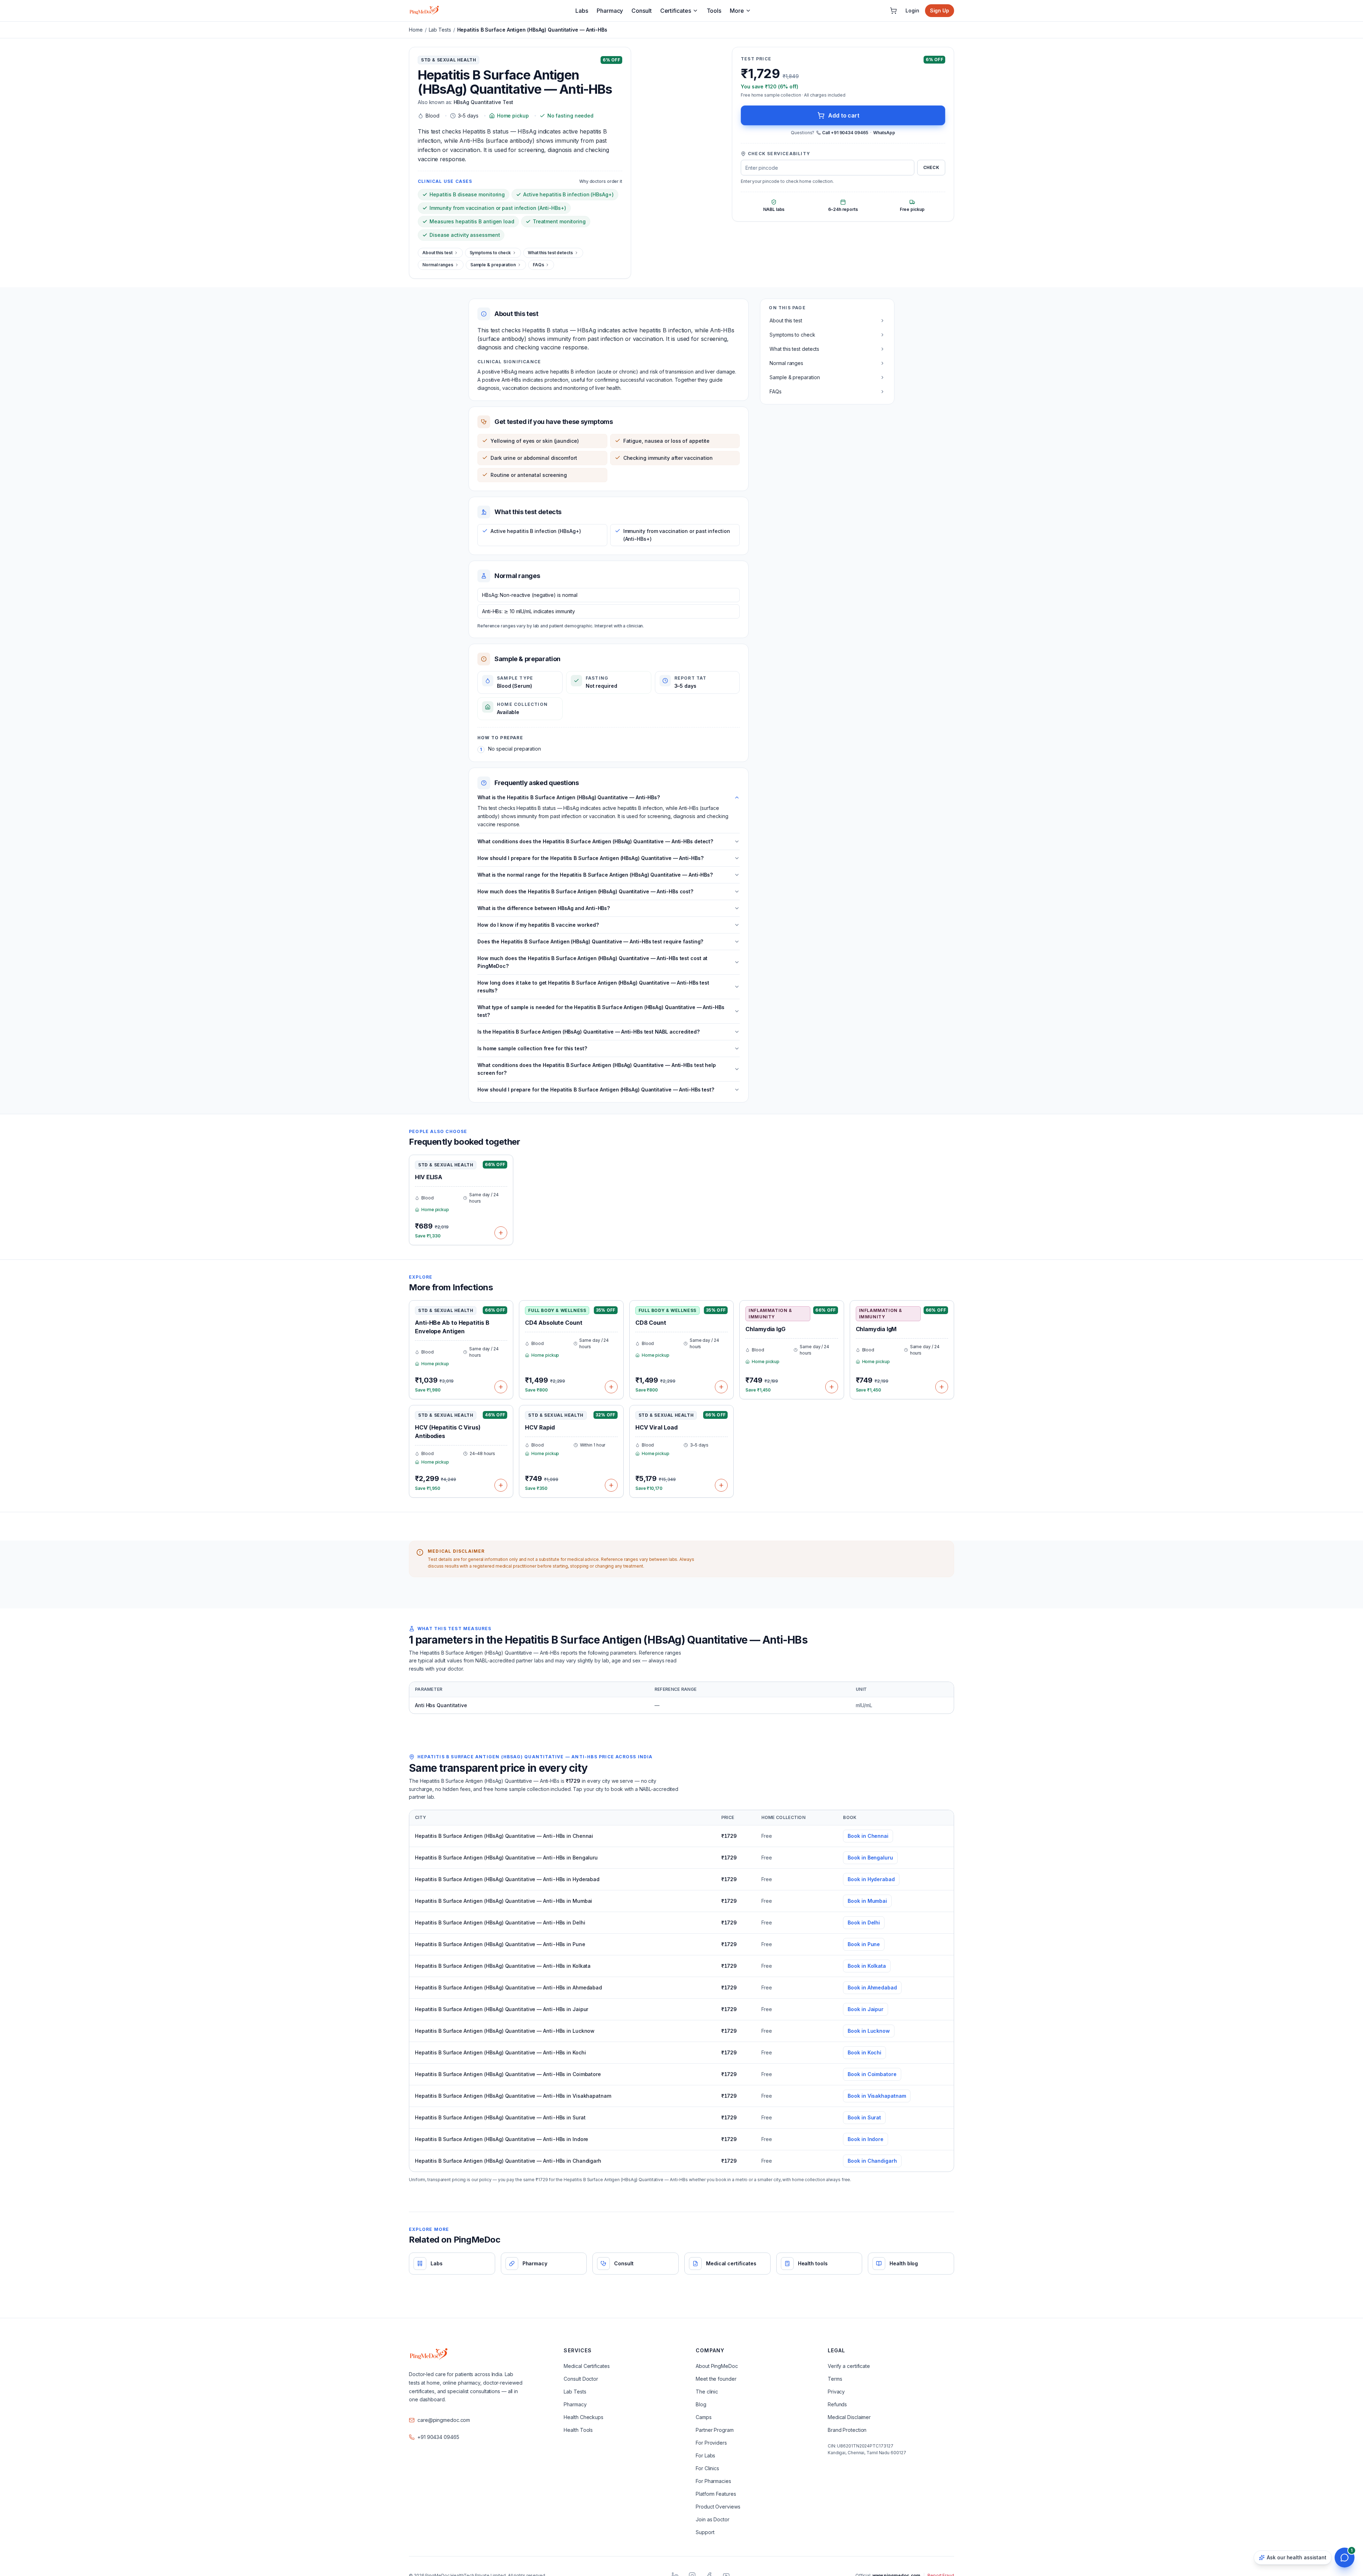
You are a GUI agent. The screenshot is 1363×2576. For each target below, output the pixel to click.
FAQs (538, 265)
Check (931, 167)
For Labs (705, 2455)
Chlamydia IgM (876, 1329)
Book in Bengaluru (870, 1858)
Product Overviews (718, 2507)
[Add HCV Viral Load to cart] (721, 1485)
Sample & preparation (493, 265)
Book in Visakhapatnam (877, 2096)
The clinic (707, 2392)
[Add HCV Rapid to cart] (611, 1485)
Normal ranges (438, 265)
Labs (582, 11)
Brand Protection (847, 2430)
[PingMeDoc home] (424, 11)
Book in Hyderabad (871, 1879)
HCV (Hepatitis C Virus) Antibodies (448, 1432)
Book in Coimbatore (872, 2074)
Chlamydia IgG (765, 1329)
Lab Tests (440, 30)
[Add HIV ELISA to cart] (501, 1233)
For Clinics (707, 2468)
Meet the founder (716, 2379)
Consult (641, 11)
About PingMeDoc (717, 2366)
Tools (714, 11)
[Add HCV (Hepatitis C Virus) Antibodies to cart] (501, 1485)
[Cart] (893, 11)
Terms (835, 2379)
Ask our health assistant (1297, 2557)
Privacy (836, 2392)
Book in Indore (866, 2139)
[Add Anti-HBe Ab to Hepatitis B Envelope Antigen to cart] (501, 1387)
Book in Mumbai (867, 1901)
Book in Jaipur (866, 2009)
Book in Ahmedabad (872, 1987)
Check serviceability (779, 154)
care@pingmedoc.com (444, 2420)
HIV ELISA (429, 1177)
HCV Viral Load (656, 1427)
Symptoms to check (490, 253)
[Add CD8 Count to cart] (721, 1387)
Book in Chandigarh (872, 2161)
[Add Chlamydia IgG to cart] (832, 1387)
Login (912, 10)
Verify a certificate (849, 2366)
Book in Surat (864, 2117)
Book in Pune (864, 1944)
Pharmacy (610, 11)
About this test (437, 253)
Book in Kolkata (867, 1966)
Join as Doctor (713, 2519)
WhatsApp (884, 133)
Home (416, 30)
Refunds (837, 2404)
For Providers (711, 2443)
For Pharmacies (713, 2481)
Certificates (676, 11)
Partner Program (715, 2430)
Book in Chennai (868, 1836)
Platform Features (716, 2494)
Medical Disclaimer (849, 2417)
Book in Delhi (864, 1923)
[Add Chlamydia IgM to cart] (942, 1387)
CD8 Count (651, 1323)
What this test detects (550, 253)
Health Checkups (584, 2417)
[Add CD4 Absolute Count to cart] (611, 1387)
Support (705, 2532)
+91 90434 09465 (438, 2437)
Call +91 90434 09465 (845, 133)
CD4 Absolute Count (554, 1323)
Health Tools (578, 2430)
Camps (704, 2417)
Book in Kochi (864, 2052)
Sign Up (940, 10)
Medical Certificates (587, 2366)
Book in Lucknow (869, 2031)
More (737, 11)
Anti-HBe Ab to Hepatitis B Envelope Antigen (452, 1327)
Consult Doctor (581, 2379)
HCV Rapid (540, 1427)
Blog (701, 2404)
